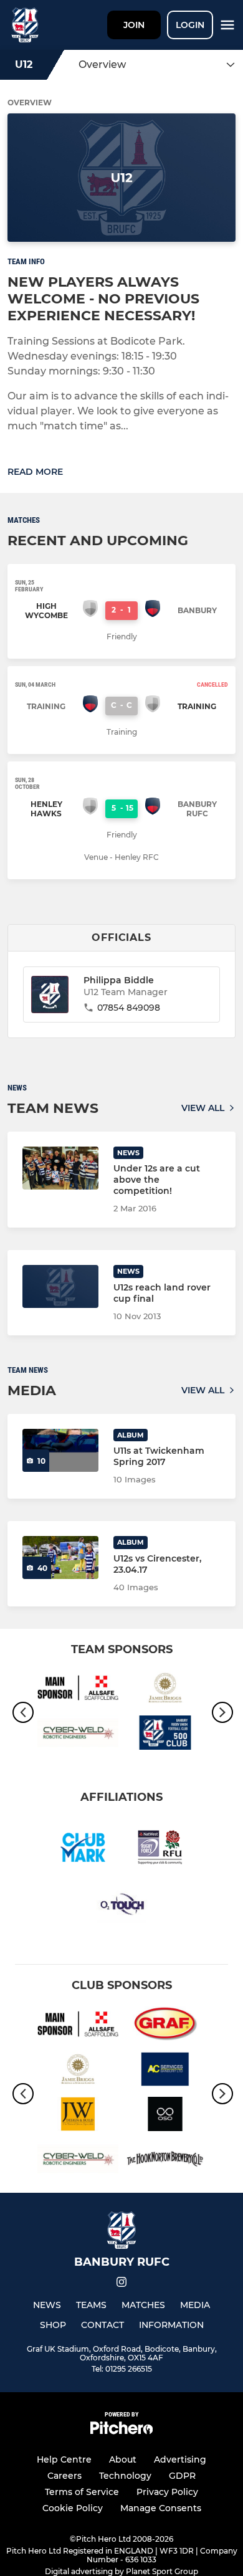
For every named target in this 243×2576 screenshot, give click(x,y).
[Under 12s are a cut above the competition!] (60, 1168)
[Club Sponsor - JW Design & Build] (78, 2116)
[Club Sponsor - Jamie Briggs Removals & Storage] (165, 1690)
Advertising (180, 2459)
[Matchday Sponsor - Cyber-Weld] (78, 1735)
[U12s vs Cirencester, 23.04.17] (60, 1558)
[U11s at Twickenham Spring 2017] (60, 1450)
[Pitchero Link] (121, 2431)
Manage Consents (161, 2508)
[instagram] (121, 2284)
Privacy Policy (167, 2492)
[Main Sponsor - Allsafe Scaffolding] (78, 1690)
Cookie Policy (73, 2508)
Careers (64, 2476)
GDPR (182, 2476)
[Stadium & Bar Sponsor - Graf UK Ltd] (165, 2026)
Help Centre (64, 2459)
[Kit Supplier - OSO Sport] (165, 2116)
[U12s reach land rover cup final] (60, 1286)
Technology (125, 2476)
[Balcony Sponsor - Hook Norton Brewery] (165, 2161)
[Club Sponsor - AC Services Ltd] (165, 2071)
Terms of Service (82, 2492)
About (123, 2459)
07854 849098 (129, 1008)
